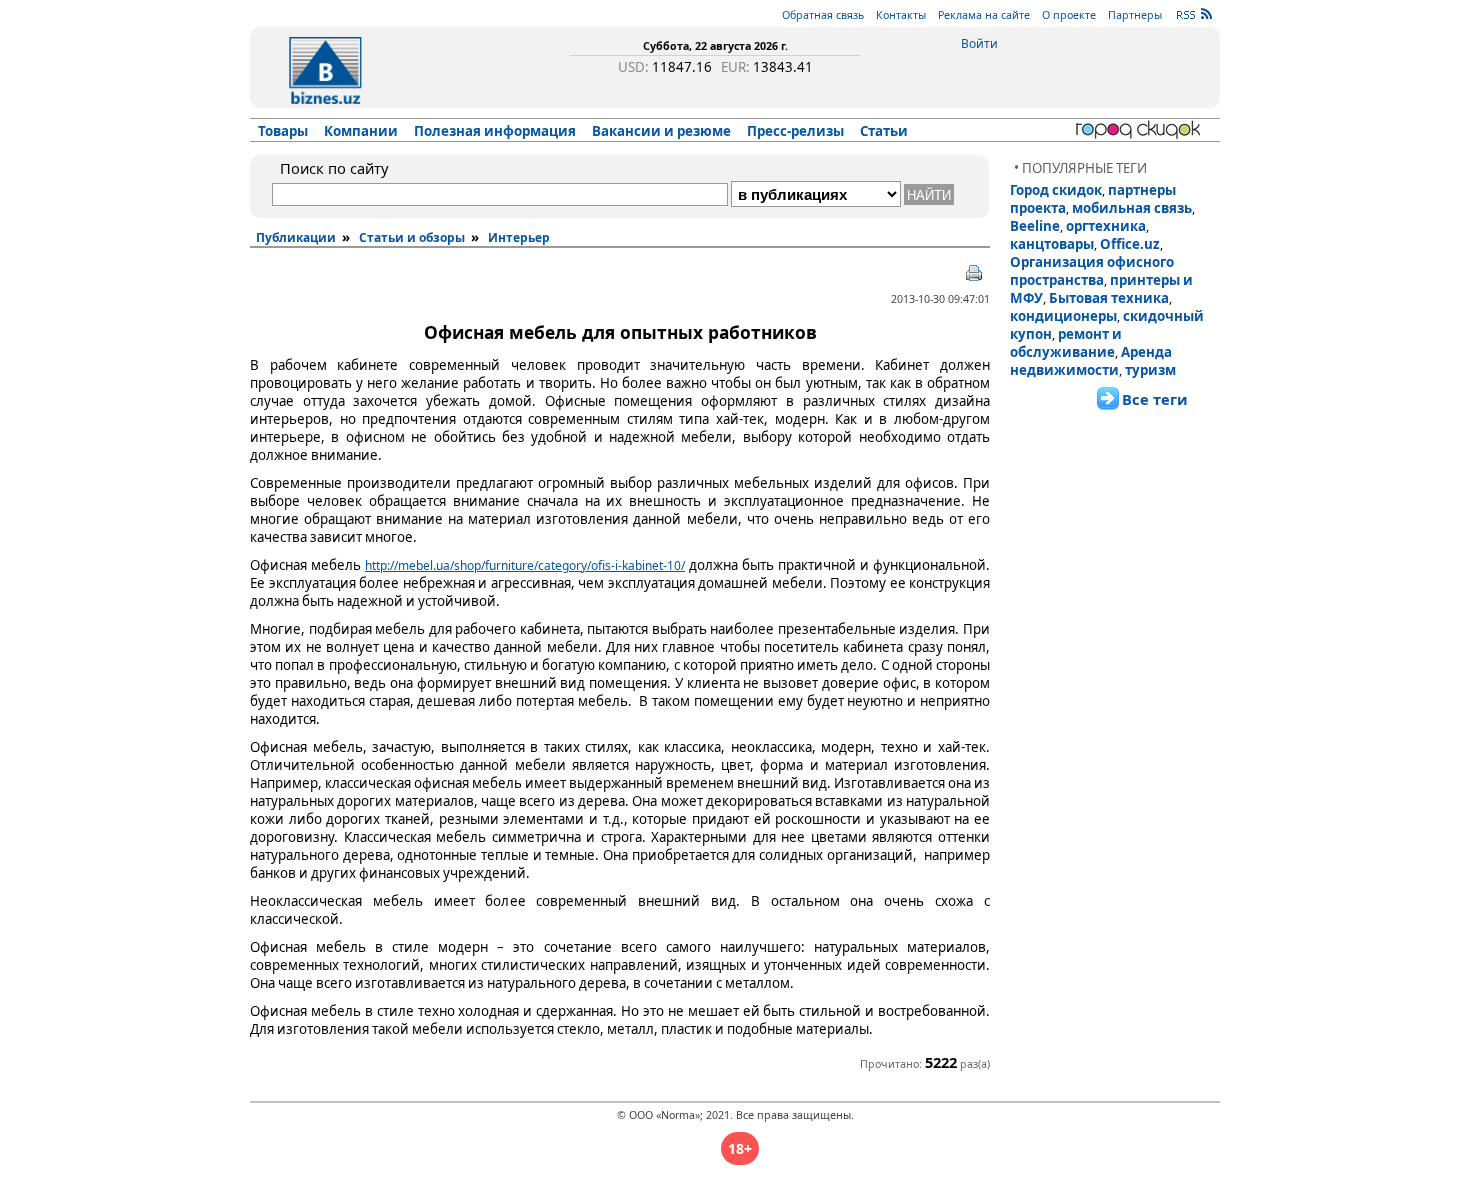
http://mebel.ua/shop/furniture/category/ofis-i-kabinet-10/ (525, 565)
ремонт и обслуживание (1066, 343)
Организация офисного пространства (1092, 271)
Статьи (884, 131)
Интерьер (519, 237)
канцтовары (1052, 244)
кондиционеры (1063, 316)
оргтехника (1106, 226)
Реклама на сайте (984, 15)
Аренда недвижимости (1091, 361)
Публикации (296, 237)
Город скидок (1056, 190)
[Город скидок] (1141, 130)
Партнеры (1135, 15)
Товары (283, 131)
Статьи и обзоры (412, 237)
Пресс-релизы (795, 131)
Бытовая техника (1109, 298)
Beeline (1035, 226)
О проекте (1069, 15)
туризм (1150, 370)
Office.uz (1130, 244)
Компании (361, 131)
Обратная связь (823, 15)
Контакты (901, 15)
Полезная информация (495, 131)
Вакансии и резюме (661, 131)
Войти (979, 43)
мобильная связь (1132, 208)
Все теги (1155, 399)
